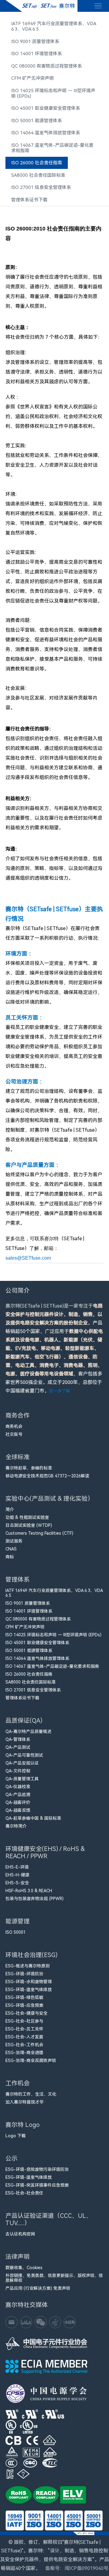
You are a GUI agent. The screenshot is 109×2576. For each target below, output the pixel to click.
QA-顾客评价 (18, 1802)
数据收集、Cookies (24, 2268)
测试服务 (14, 1541)
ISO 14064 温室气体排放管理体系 (46, 133)
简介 (10, 1510)
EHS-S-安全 (17, 1883)
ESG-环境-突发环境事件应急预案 (37, 2185)
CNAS (11, 1549)
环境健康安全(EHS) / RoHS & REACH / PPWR (45, 1852)
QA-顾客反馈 (18, 1810)
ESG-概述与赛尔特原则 (28, 1966)
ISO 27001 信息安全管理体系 (41, 187)
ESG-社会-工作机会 (24, 2045)
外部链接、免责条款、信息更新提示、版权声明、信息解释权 (54, 2278)
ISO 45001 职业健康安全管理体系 (46, 108)
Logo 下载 (16, 2136)
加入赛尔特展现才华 (25, 2102)
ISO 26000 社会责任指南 (37, 163)
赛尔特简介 (16, 1826)
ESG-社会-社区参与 (24, 2021)
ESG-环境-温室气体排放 (29, 1990)
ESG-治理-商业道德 (24, 2053)
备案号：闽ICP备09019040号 (77, 2568)
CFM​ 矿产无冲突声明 (33, 78)
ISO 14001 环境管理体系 (37, 54)
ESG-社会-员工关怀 (24, 2029)
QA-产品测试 (18, 1747)
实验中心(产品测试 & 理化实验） (50, 1499)
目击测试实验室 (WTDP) (29, 1525)
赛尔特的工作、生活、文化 (31, 2094)
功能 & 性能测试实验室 (27, 1517)
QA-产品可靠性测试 (24, 1755)
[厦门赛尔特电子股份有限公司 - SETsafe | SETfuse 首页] (41, 6)
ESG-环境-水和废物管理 (29, 1982)
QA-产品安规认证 (22, 1763)
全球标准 (18, 1457)
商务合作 (18, 1416)
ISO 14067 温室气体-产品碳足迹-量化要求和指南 (52, 148)
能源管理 (18, 1921)
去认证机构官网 (20, 2234)
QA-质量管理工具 (22, 1779)
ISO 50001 (16, 1932)
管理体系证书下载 (29, 200)
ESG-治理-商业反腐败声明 (31, 2060)
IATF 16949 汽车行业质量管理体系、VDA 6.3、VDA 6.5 (54, 26)
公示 (12, 2158)
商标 (10, 1557)
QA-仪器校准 (18, 1787)
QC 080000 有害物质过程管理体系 (47, 66)
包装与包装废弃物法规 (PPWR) (35, 1899)
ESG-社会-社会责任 (24, 2193)
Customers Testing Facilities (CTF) (39, 1533)
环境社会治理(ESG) (31, 1955)
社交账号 (14, 1434)
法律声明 (18, 2257)
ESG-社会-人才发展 (24, 2037)
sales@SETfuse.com (28, 1258)
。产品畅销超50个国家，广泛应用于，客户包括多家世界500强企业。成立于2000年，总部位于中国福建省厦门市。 (54, 1348)
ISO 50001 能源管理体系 (37, 121)
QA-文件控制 (18, 1771)
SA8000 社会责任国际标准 (38, 175)
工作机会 (18, 2083)
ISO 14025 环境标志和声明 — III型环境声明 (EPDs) (53, 93)
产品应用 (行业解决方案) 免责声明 (38, 2288)
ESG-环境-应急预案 (24, 2005)
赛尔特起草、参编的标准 (29, 1468)
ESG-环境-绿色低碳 (24, 1997)
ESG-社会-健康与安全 (26, 2013)
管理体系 (18, 1580)
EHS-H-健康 (17, 1875)
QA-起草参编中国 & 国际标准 (33, 1818)
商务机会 (14, 1426)
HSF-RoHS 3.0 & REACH (29, 1891)
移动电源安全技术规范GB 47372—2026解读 (47, 1476)
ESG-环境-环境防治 (24, 1974)
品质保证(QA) (24, 1721)
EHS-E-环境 (17, 1867)
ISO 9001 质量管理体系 (35, 42)
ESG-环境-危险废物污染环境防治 (37, 2169)
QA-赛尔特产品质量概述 (28, 1731)
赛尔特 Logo (23, 2125)
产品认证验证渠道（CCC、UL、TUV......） (49, 2219)
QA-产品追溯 (18, 1795)
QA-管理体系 (18, 1739)
